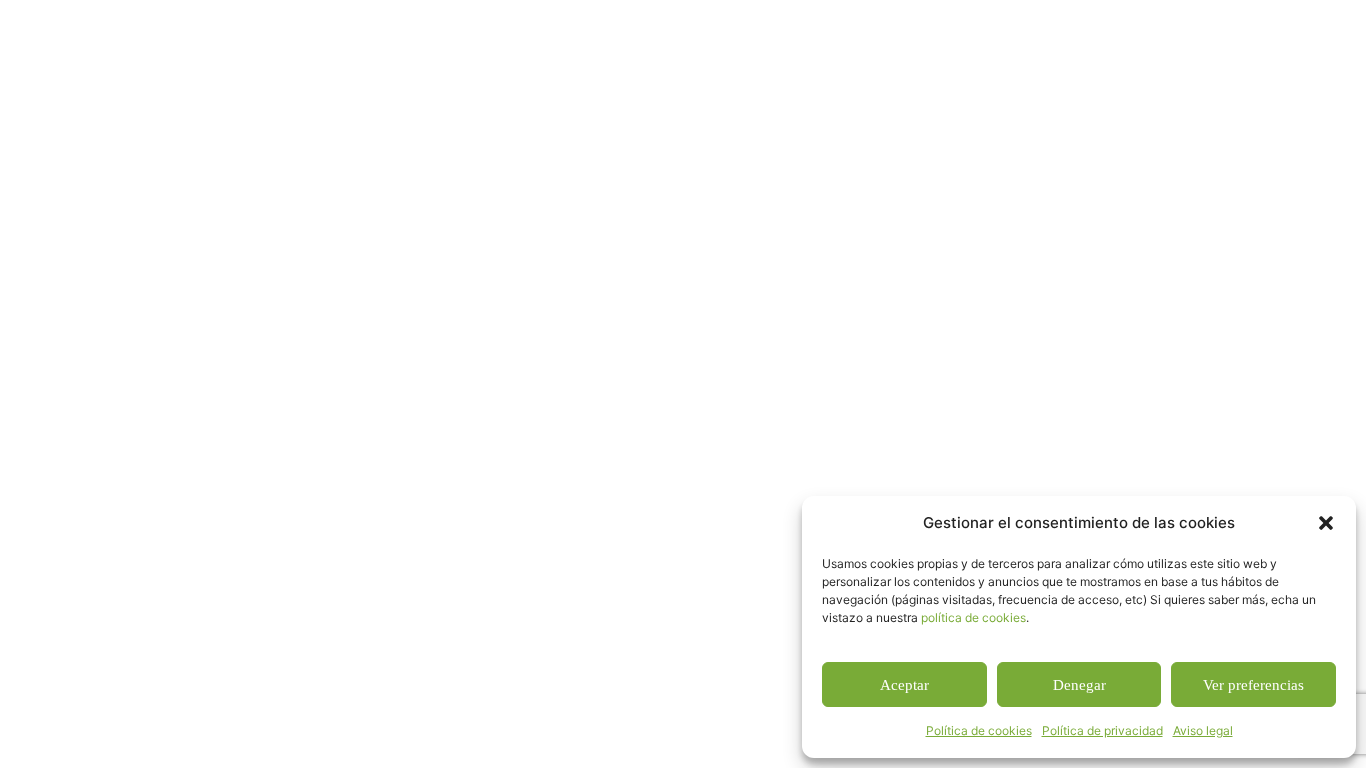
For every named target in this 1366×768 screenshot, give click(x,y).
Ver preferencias (1253, 685)
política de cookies (973, 617)
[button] (1326, 523)
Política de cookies (979, 730)
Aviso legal (1203, 730)
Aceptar (904, 685)
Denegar (1079, 685)
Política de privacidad (1102, 730)
